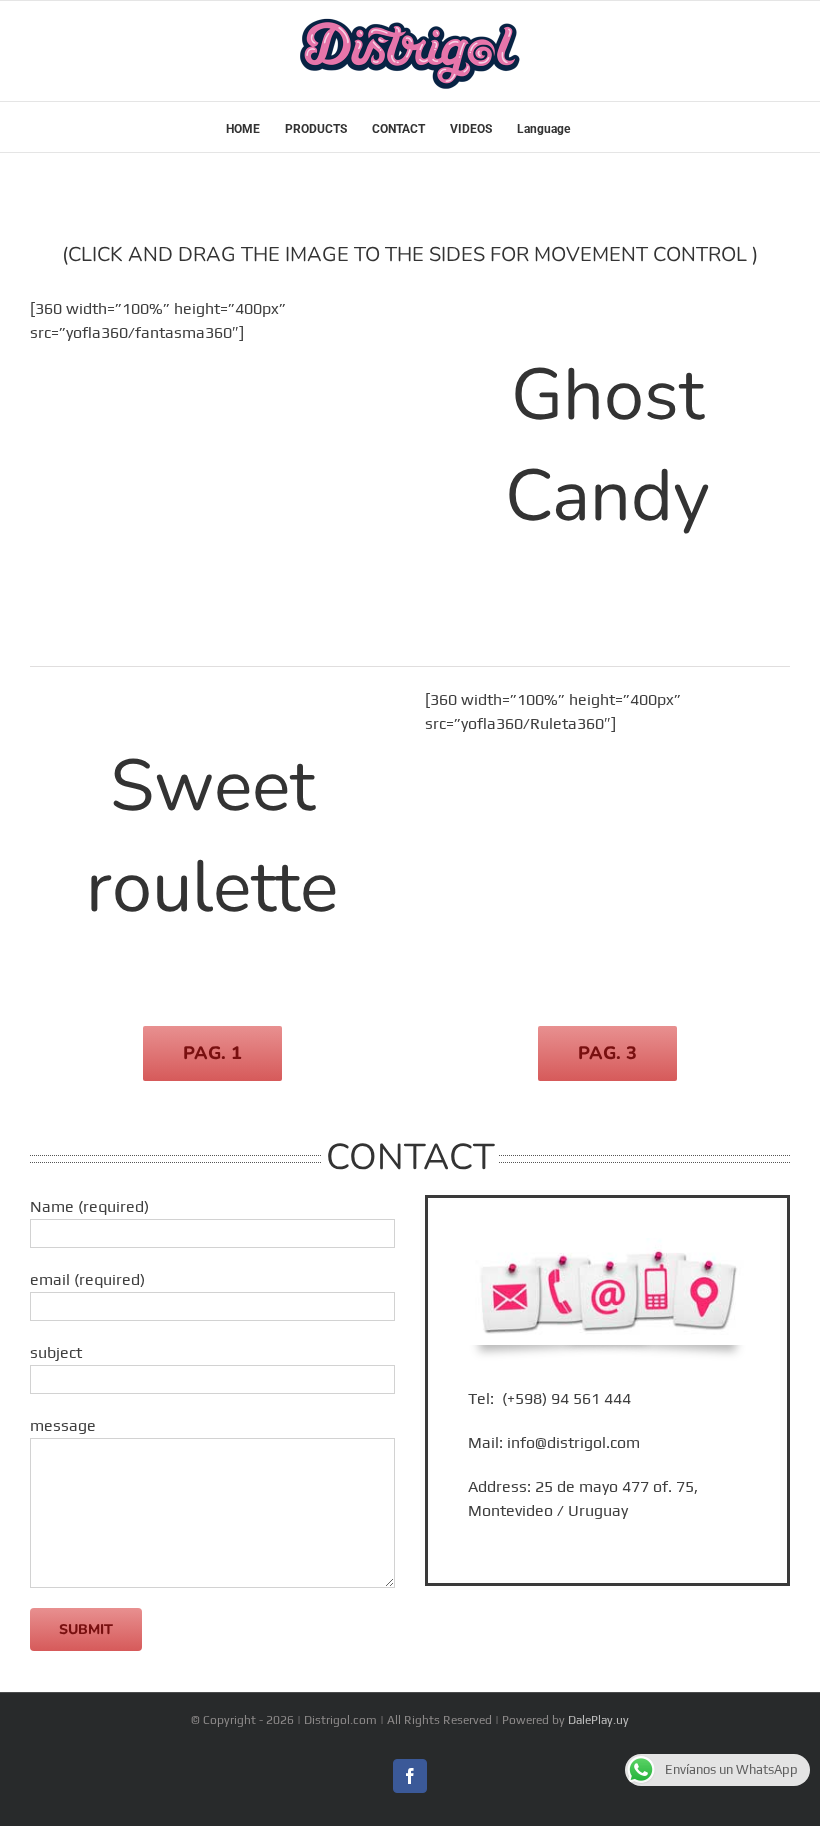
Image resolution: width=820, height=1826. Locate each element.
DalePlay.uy (598, 1720)
